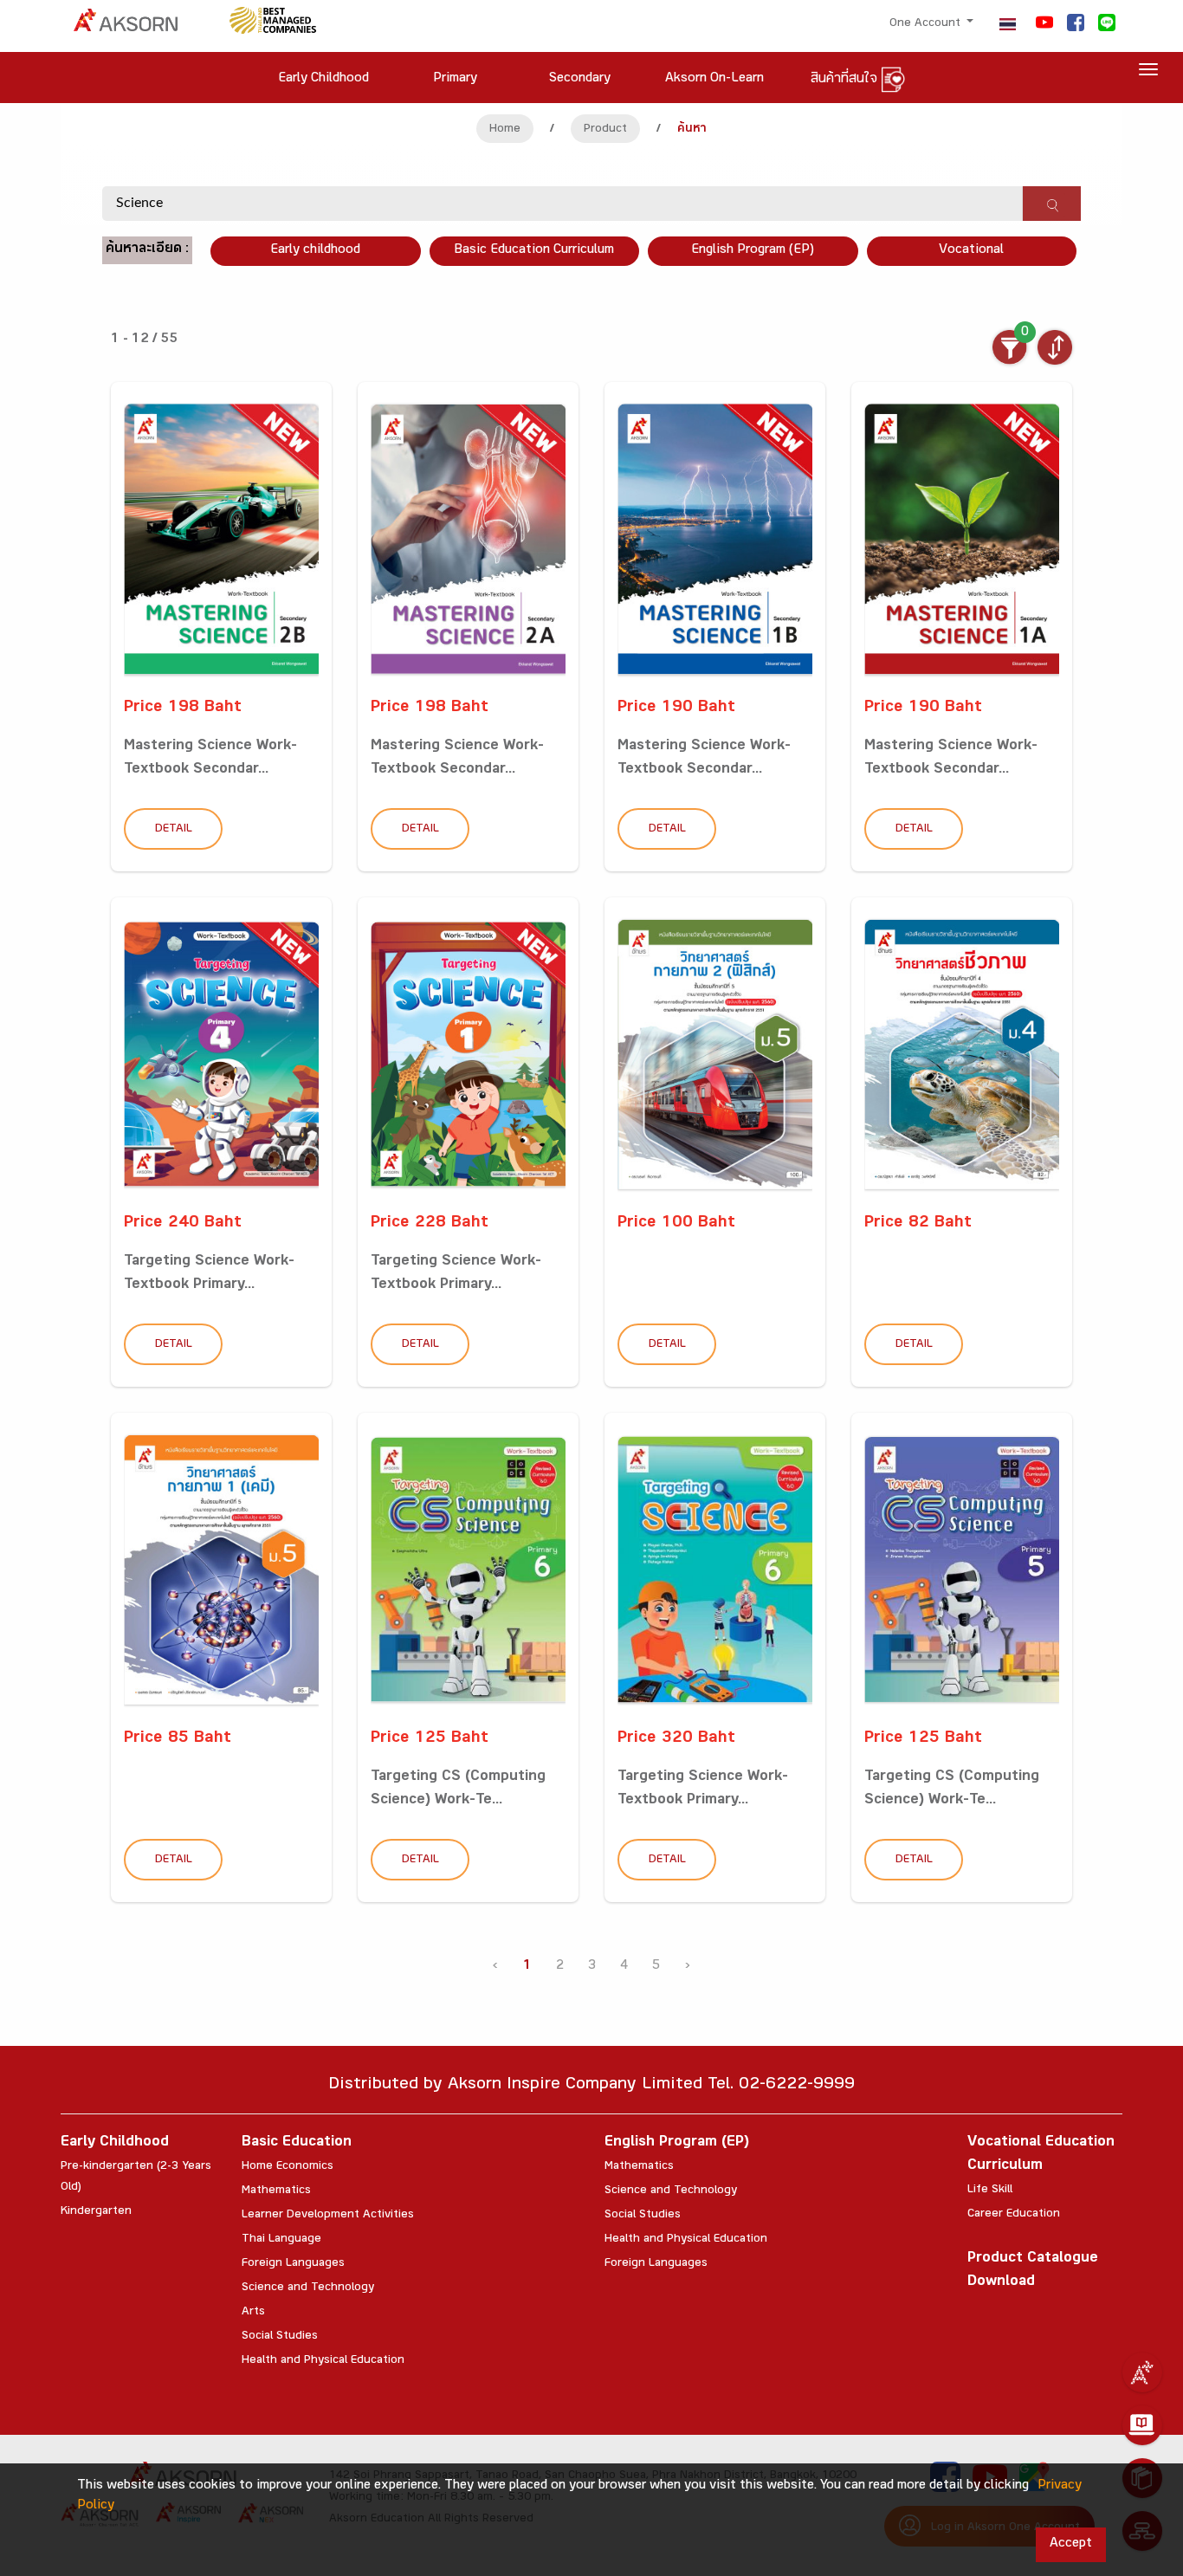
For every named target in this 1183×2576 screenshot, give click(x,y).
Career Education (1014, 2215)
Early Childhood (115, 2143)
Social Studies (280, 2337)
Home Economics (288, 2167)
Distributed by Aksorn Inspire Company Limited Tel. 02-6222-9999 (591, 2086)
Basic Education (297, 2143)
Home (505, 130)
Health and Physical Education (323, 2361)
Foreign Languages (293, 2264)
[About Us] (1142, 2372)
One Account (927, 24)
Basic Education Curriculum (534, 251)
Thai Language (281, 2240)
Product (605, 130)
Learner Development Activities (328, 2216)
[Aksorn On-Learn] (1142, 2425)
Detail (174, 830)
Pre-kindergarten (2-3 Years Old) (136, 2178)
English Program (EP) (753, 251)
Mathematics (276, 2191)
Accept (1071, 2544)
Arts (253, 2313)
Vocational (971, 251)
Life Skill (990, 2191)
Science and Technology (308, 2288)
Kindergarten (96, 2212)
